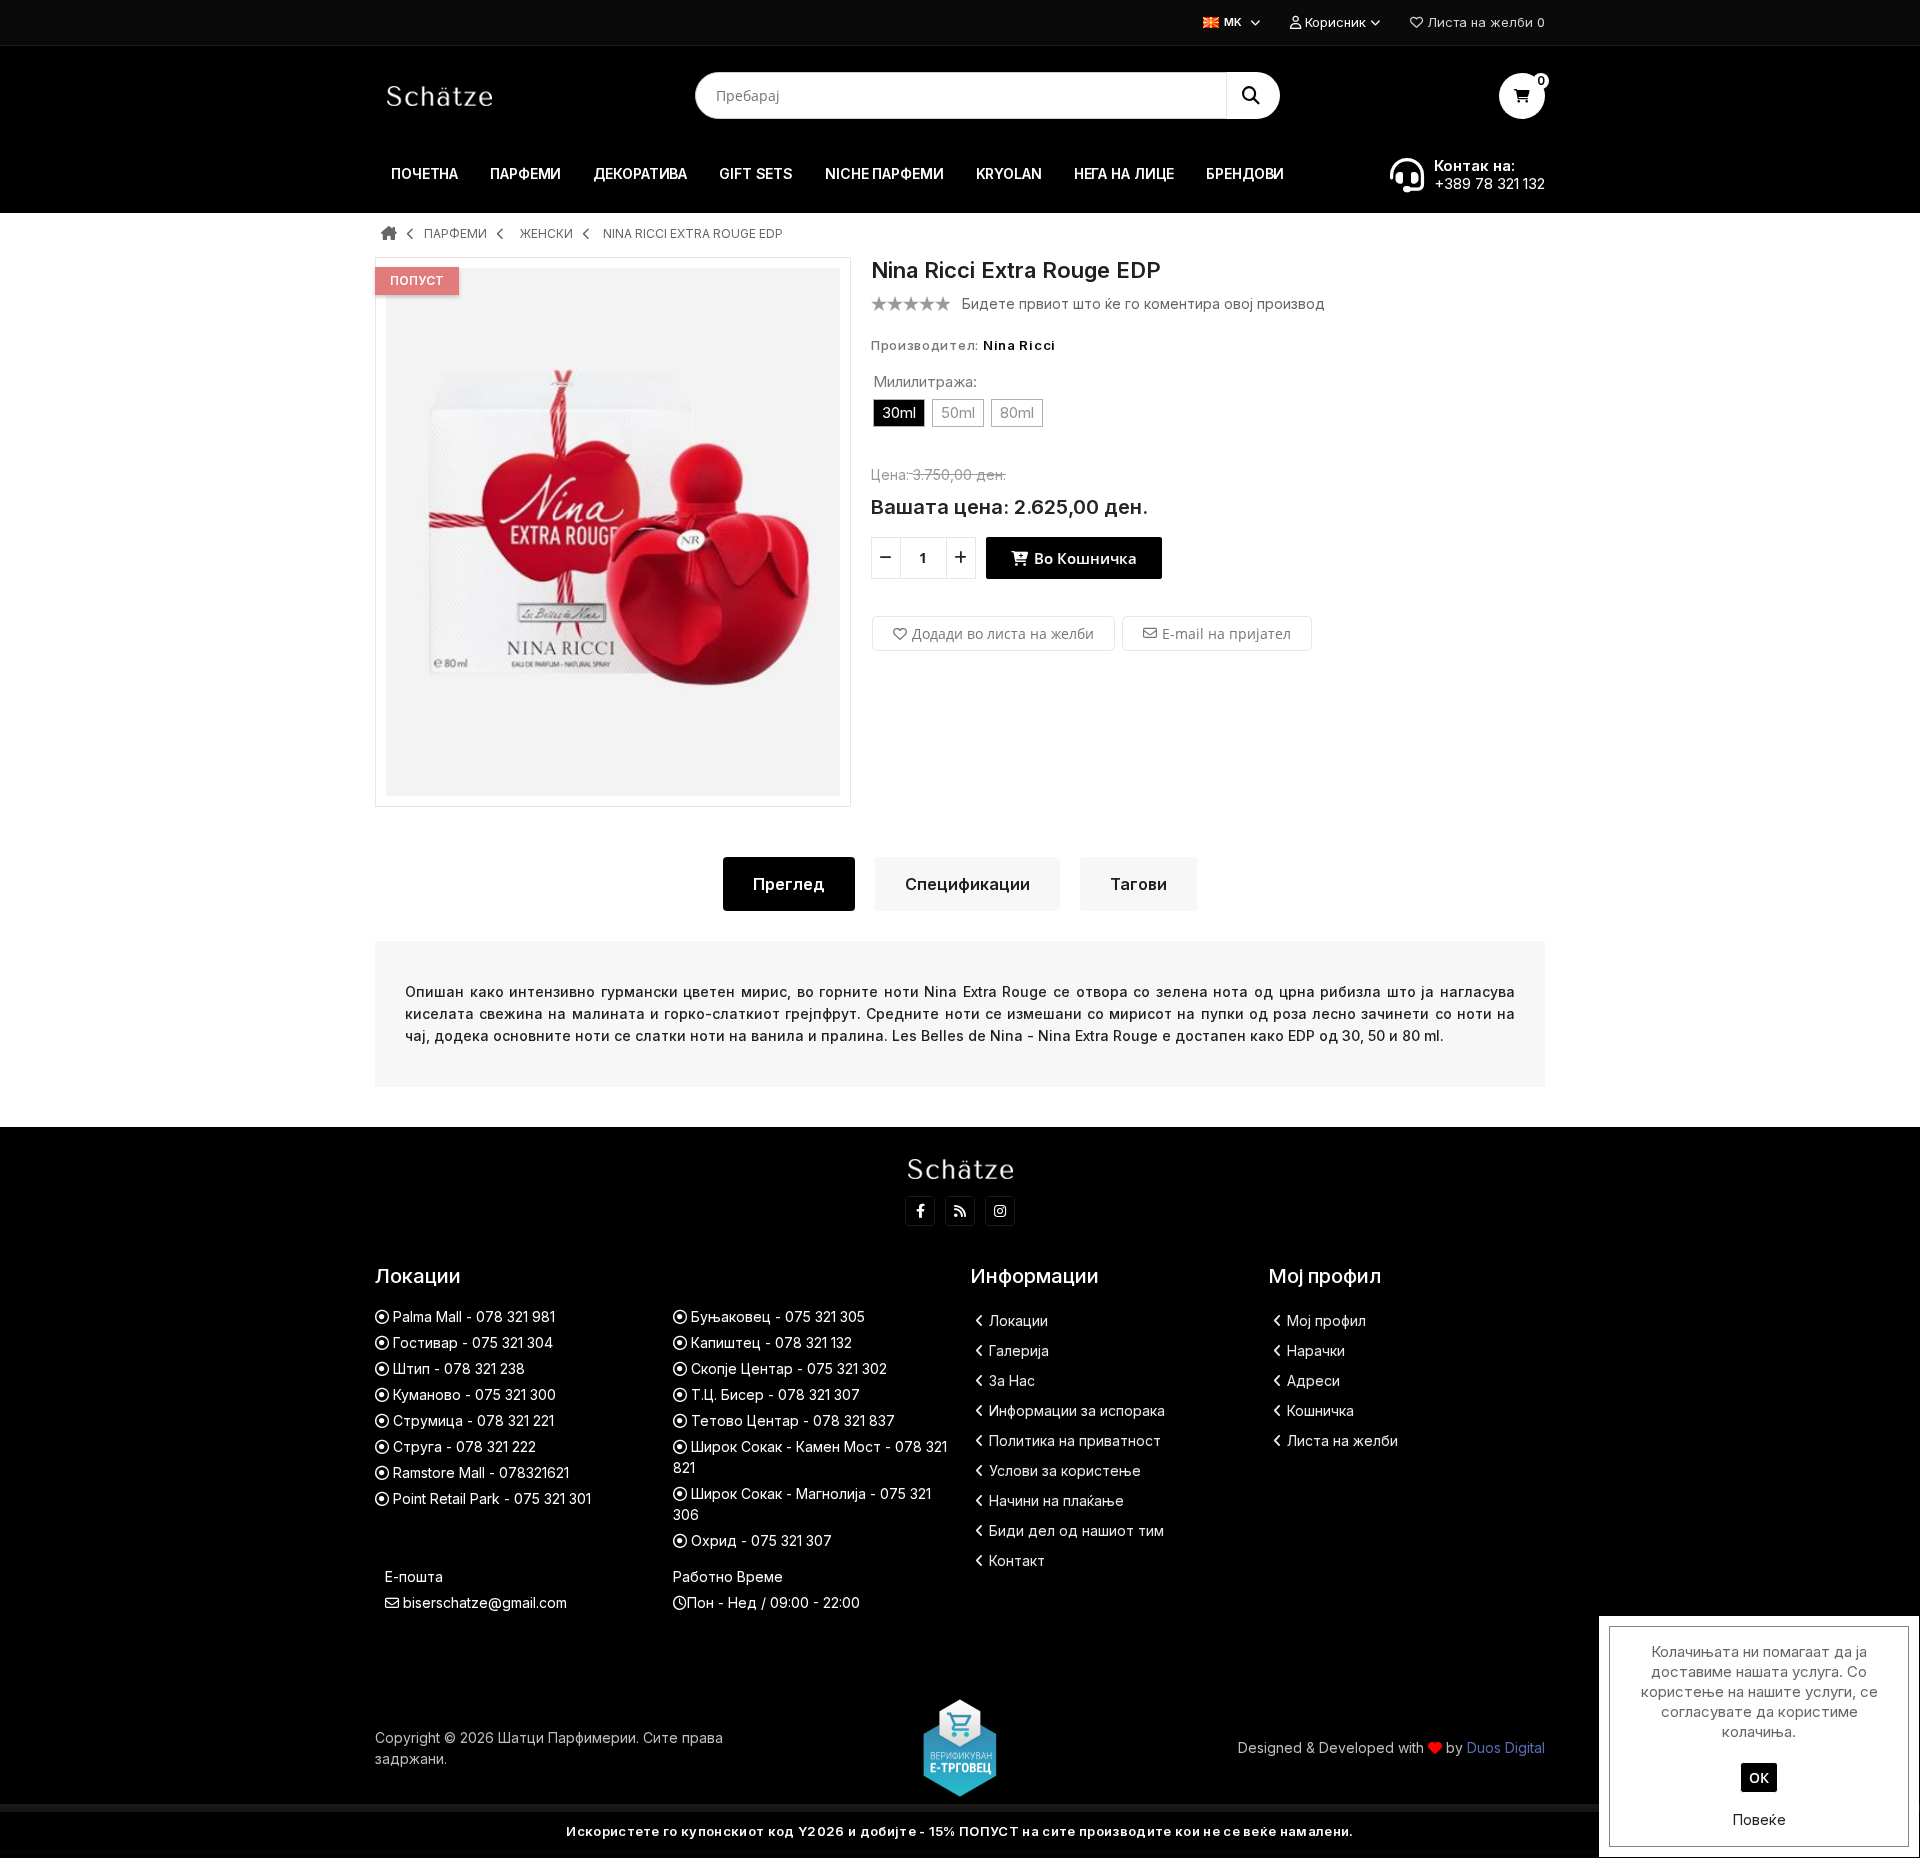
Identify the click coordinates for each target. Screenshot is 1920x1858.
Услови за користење (1065, 1470)
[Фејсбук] (920, 1211)
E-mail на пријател (1226, 633)
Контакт (1017, 1560)
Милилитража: (925, 381)
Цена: (890, 474)
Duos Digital (1506, 1747)
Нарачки (1316, 1350)
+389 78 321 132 (1489, 183)
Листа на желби (1342, 1440)
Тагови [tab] (1138, 884)
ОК (1759, 1777)
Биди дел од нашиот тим (1076, 1530)
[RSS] (960, 1211)
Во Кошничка (1083, 558)
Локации (1018, 1320)
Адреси (1313, 1380)
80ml (1017, 412)
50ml (958, 412)
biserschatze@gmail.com (485, 1602)
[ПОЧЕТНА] (389, 235)
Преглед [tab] (789, 884)
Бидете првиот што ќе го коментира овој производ (1143, 303)
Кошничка (1320, 1410)
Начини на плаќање (1056, 1500)
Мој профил (1326, 1320)
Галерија (1019, 1350)
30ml (899, 412)
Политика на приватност (1075, 1440)
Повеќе (1759, 1819)
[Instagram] (1000, 1211)
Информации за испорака (1077, 1410)
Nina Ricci (1019, 345)
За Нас (1012, 1380)
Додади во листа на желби (1003, 633)
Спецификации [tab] (967, 884)
